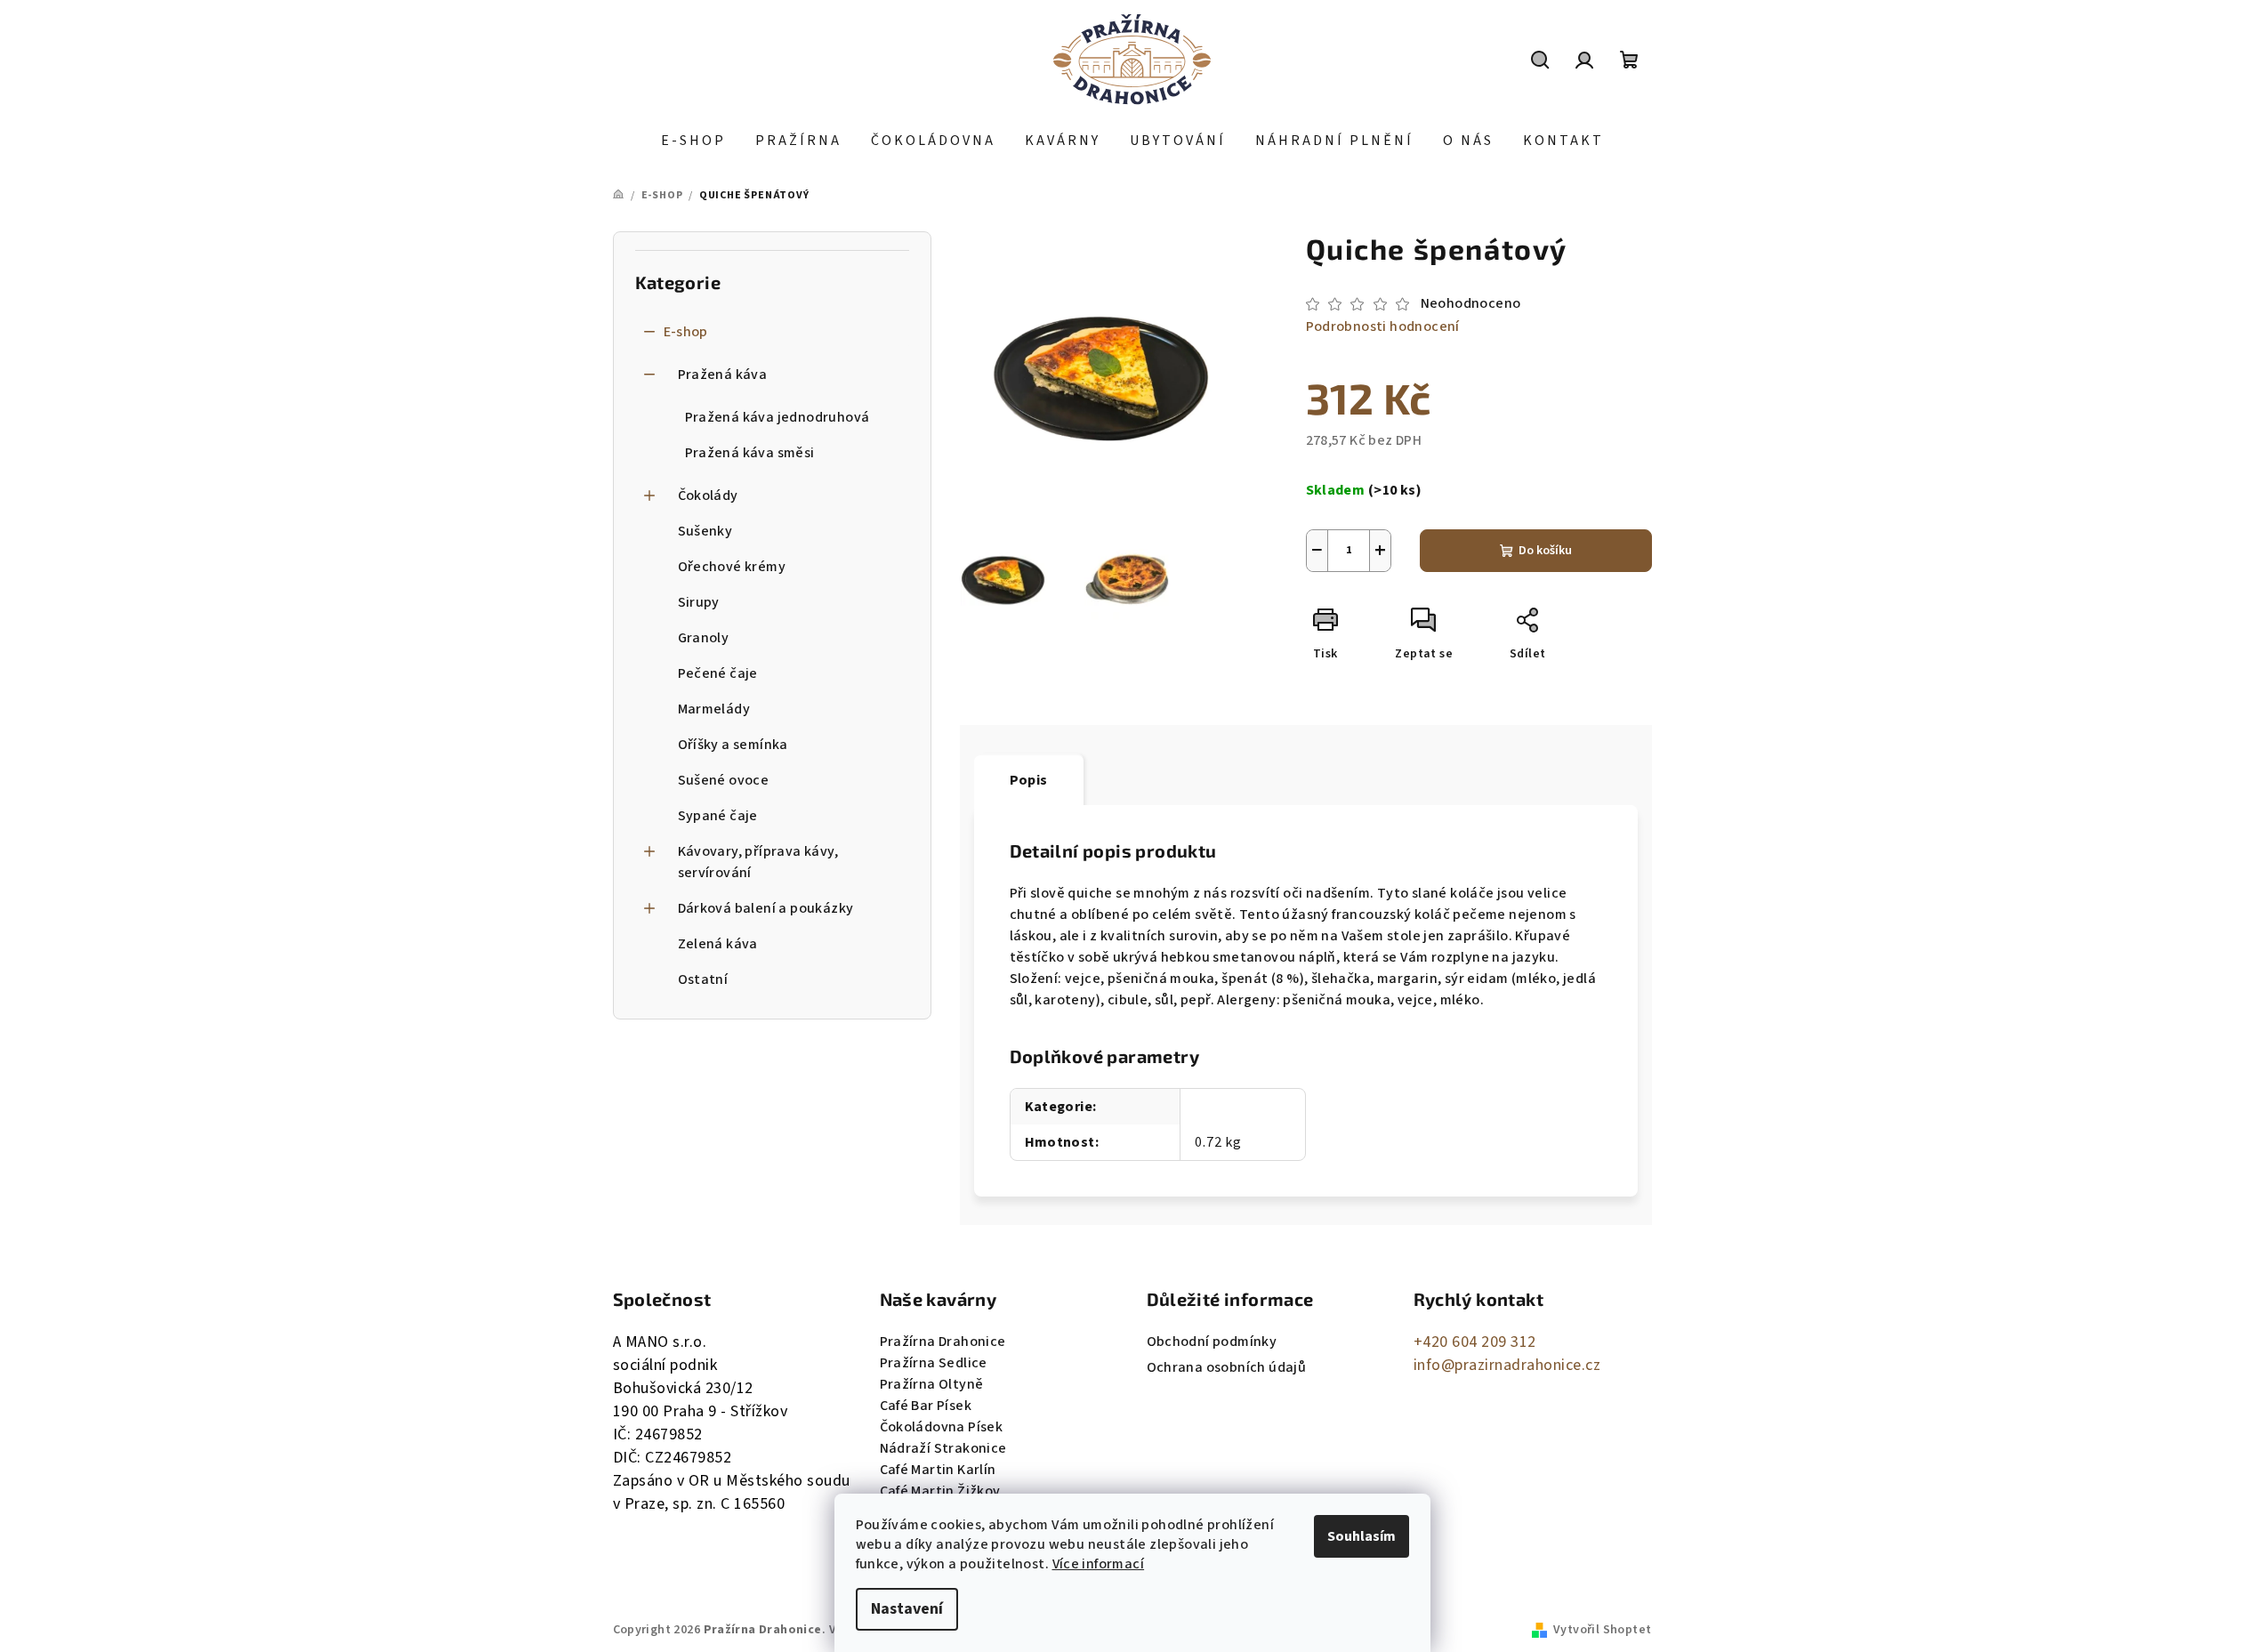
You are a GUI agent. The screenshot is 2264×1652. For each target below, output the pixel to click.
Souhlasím (1362, 1536)
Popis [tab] (1029, 780)
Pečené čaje (718, 673)
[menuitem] (693, 141)
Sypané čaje (718, 816)
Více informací (1099, 1564)
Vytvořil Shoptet (1602, 1630)
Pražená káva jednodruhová (777, 417)
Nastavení (907, 1609)
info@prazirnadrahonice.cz (1507, 1365)
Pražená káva (723, 375)
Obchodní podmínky (1212, 1342)
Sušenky (705, 531)
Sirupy (699, 602)
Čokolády (708, 496)
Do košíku (1545, 551)
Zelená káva (718, 944)
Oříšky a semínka (733, 745)
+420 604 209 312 (1475, 1342)
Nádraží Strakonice (943, 1448)
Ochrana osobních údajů (1227, 1367)
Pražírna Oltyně (932, 1384)
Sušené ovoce (724, 780)
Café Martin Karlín (938, 1470)
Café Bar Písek (926, 1406)
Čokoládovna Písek (942, 1427)
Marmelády (714, 709)
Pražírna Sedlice (934, 1363)
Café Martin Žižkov (940, 1491)
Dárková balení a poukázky (766, 908)
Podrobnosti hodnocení (1383, 326)
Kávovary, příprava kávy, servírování (758, 862)
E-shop (686, 332)
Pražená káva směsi (750, 453)
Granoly (704, 638)
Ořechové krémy (732, 567)
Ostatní (703, 979)
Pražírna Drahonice (943, 1342)
